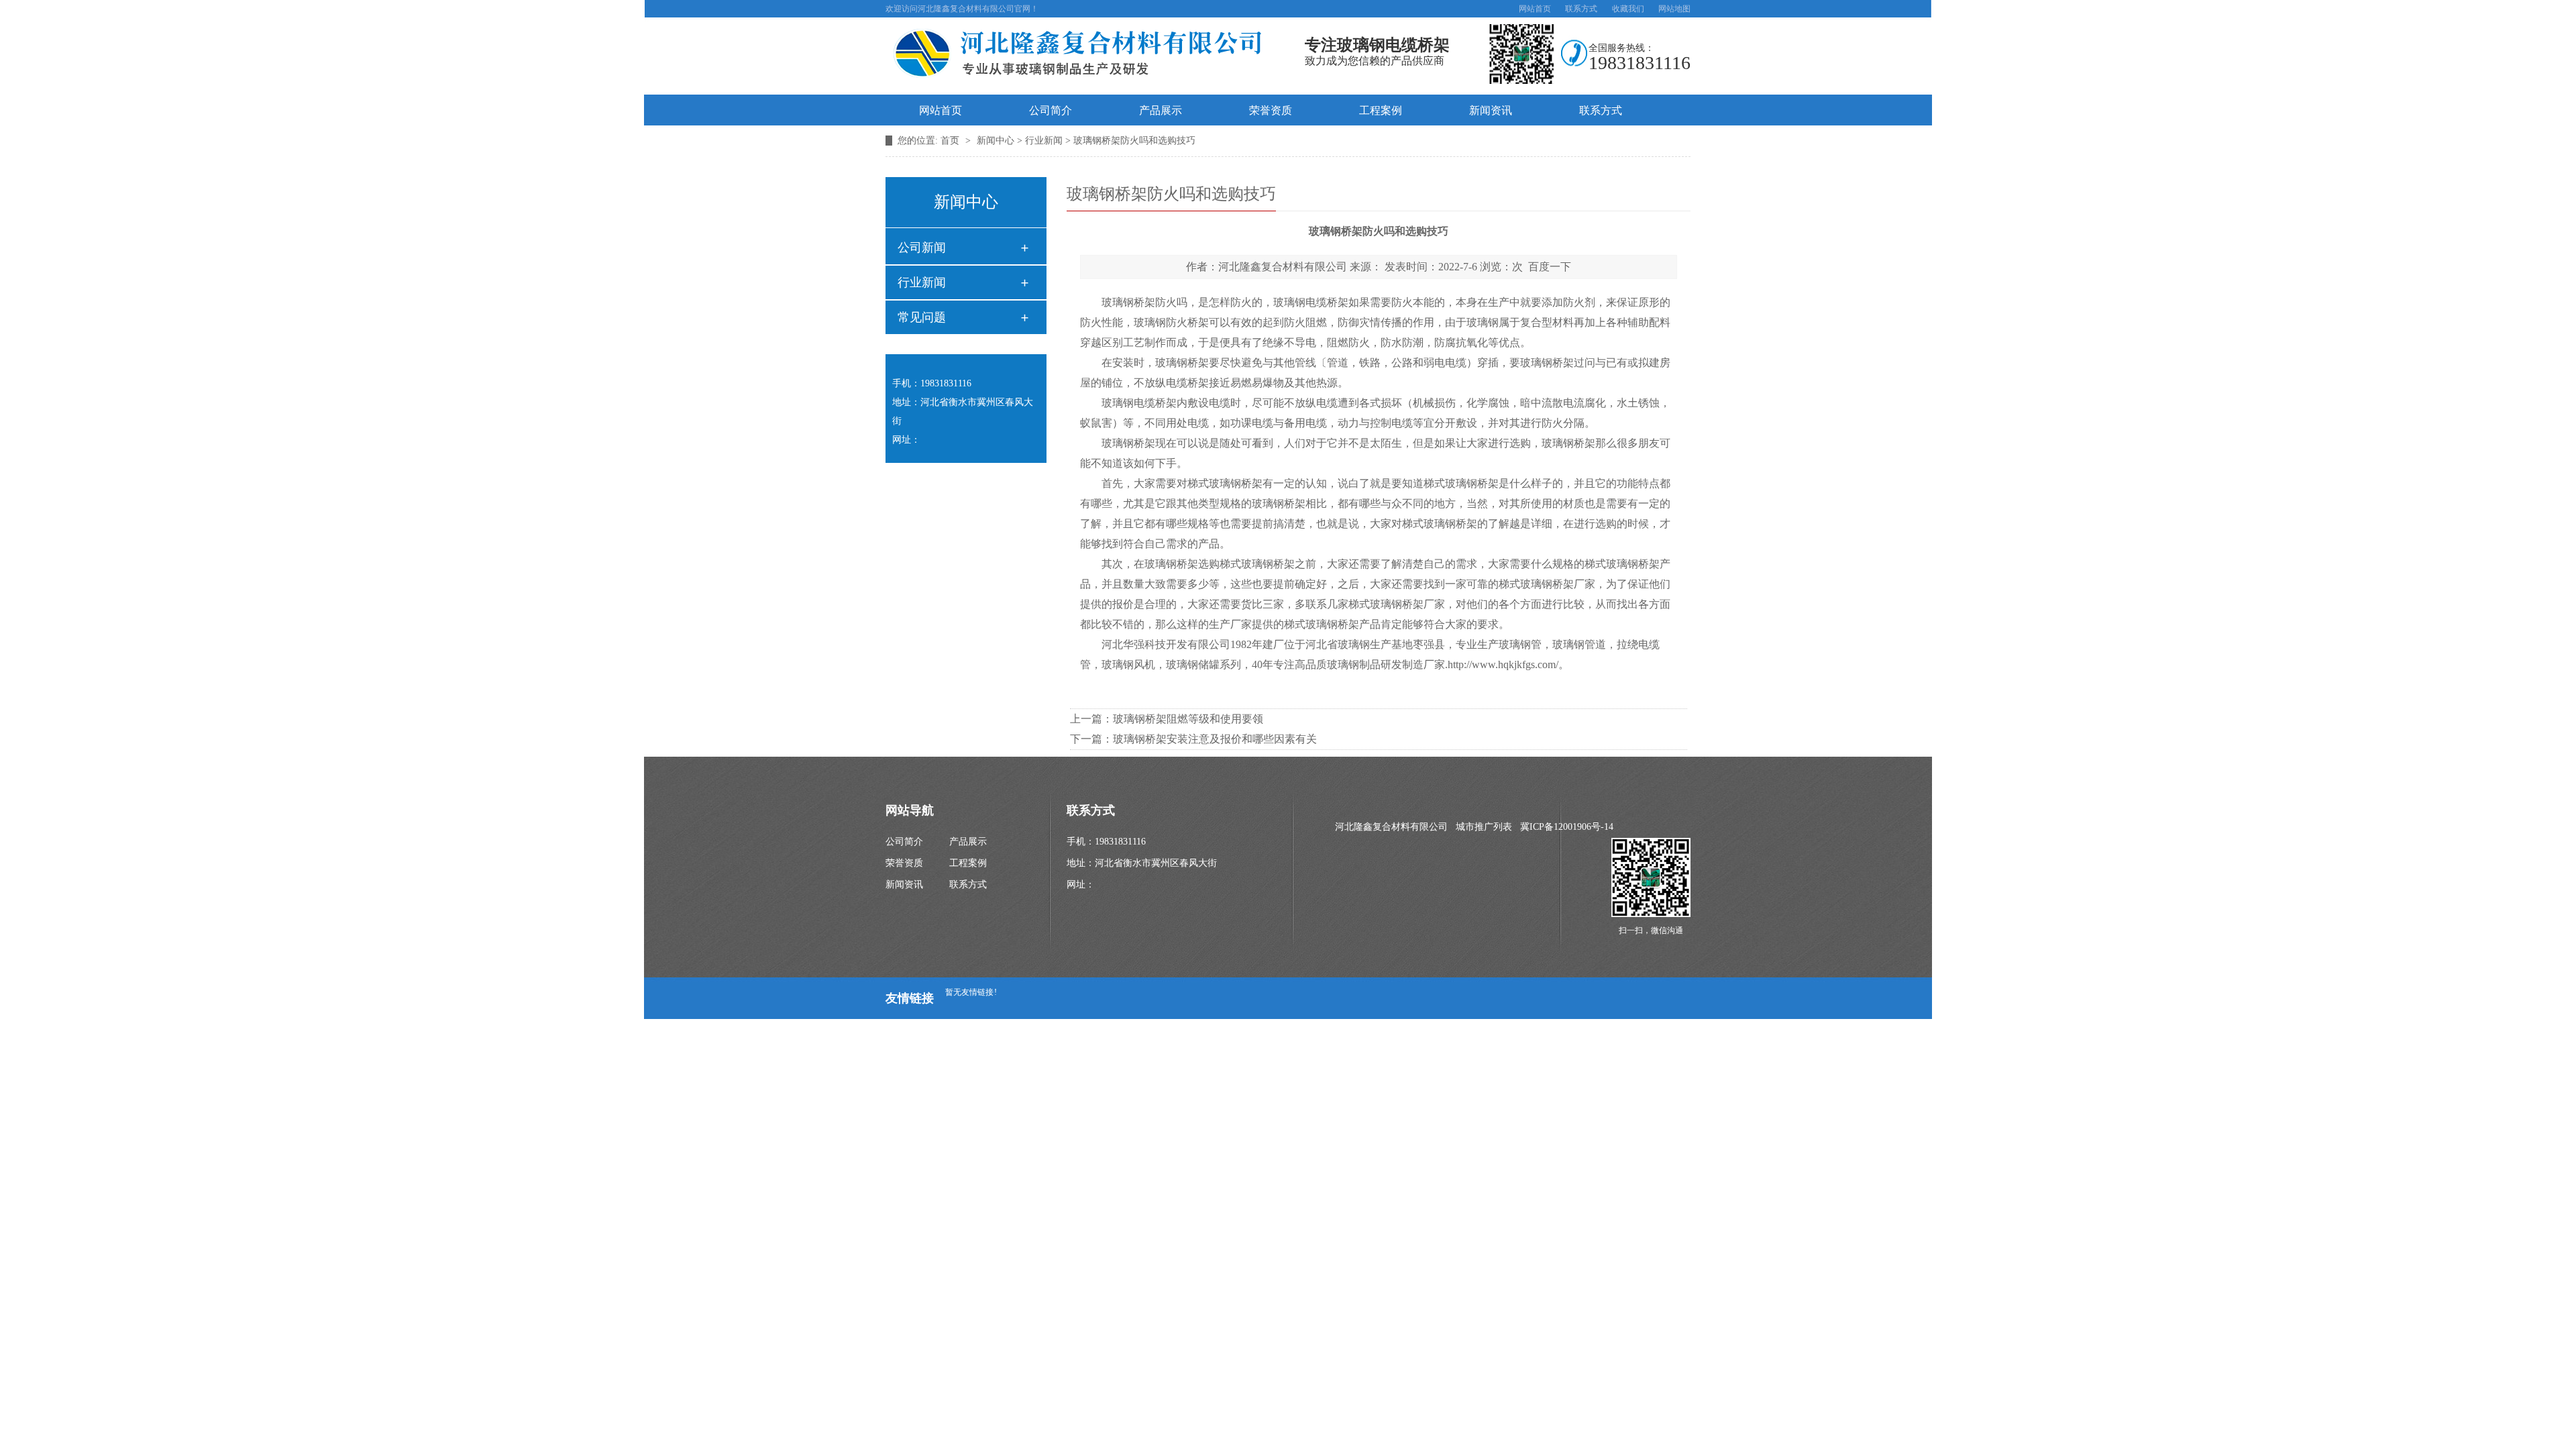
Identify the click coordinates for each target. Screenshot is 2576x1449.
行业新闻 (1044, 141)
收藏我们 (1628, 9)
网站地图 (1674, 9)
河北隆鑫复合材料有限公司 (1283, 267)
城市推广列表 (1484, 827)
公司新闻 (922, 248)
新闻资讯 (1491, 110)
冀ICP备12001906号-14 (1567, 827)
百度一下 (1550, 267)
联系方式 (1581, 9)
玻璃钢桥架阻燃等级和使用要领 (1188, 719)
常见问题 (922, 317)
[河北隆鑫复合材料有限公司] (1090, 82)
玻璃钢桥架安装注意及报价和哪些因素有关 (1215, 739)
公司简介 (1051, 110)
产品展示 (1161, 110)
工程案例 (1381, 110)
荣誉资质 (1271, 110)
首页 (951, 141)
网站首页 (1535, 9)
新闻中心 (996, 141)
